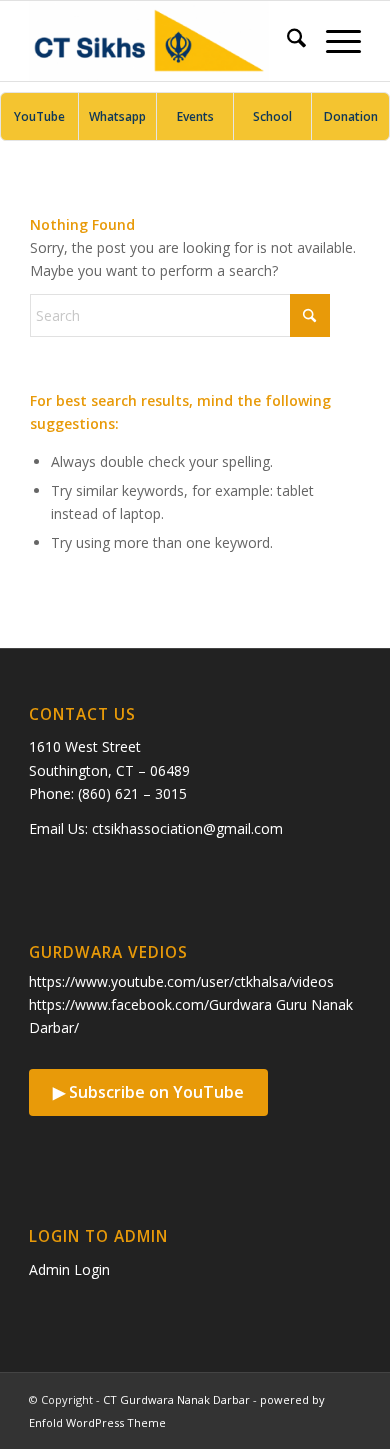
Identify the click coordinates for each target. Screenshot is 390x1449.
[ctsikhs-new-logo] (161, 41)
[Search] (286, 41)
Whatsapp (117, 116)
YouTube (39, 116)
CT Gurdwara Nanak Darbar (176, 1399)
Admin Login (69, 1269)
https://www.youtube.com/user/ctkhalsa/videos (181, 981)
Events (195, 116)
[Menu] (333, 41)
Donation (351, 116)
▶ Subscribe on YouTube (148, 1092)
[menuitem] (286, 41)
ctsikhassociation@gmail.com (187, 828)
